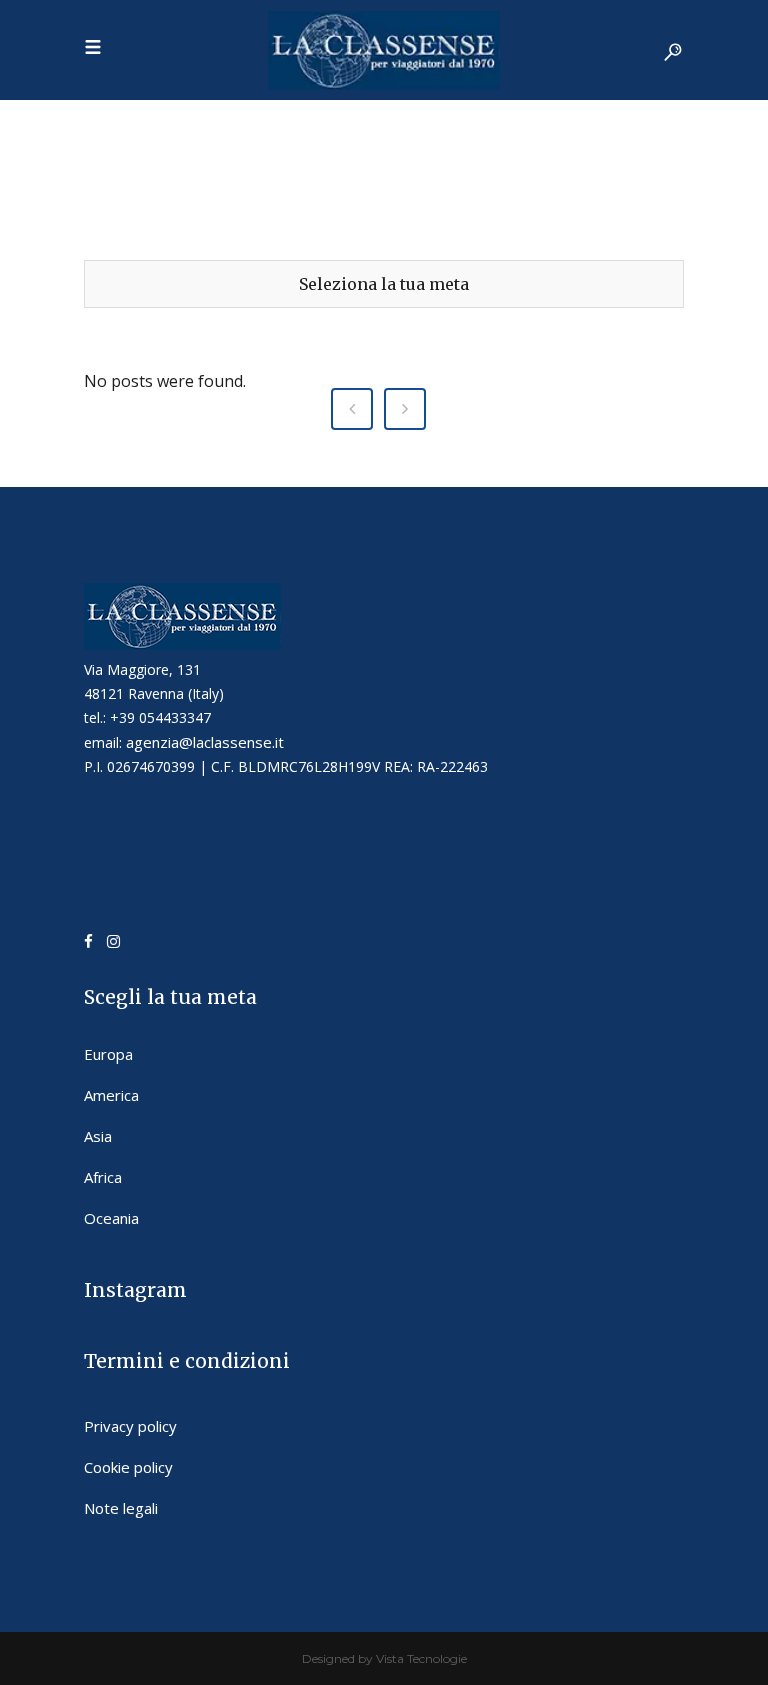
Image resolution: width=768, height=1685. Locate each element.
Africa (103, 1177)
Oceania (111, 1218)
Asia (98, 1136)
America (111, 1095)
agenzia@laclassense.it (205, 742)
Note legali (121, 1508)
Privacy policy (130, 1426)
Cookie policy (128, 1467)
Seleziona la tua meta (384, 284)
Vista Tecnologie (421, 1658)
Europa (108, 1054)
